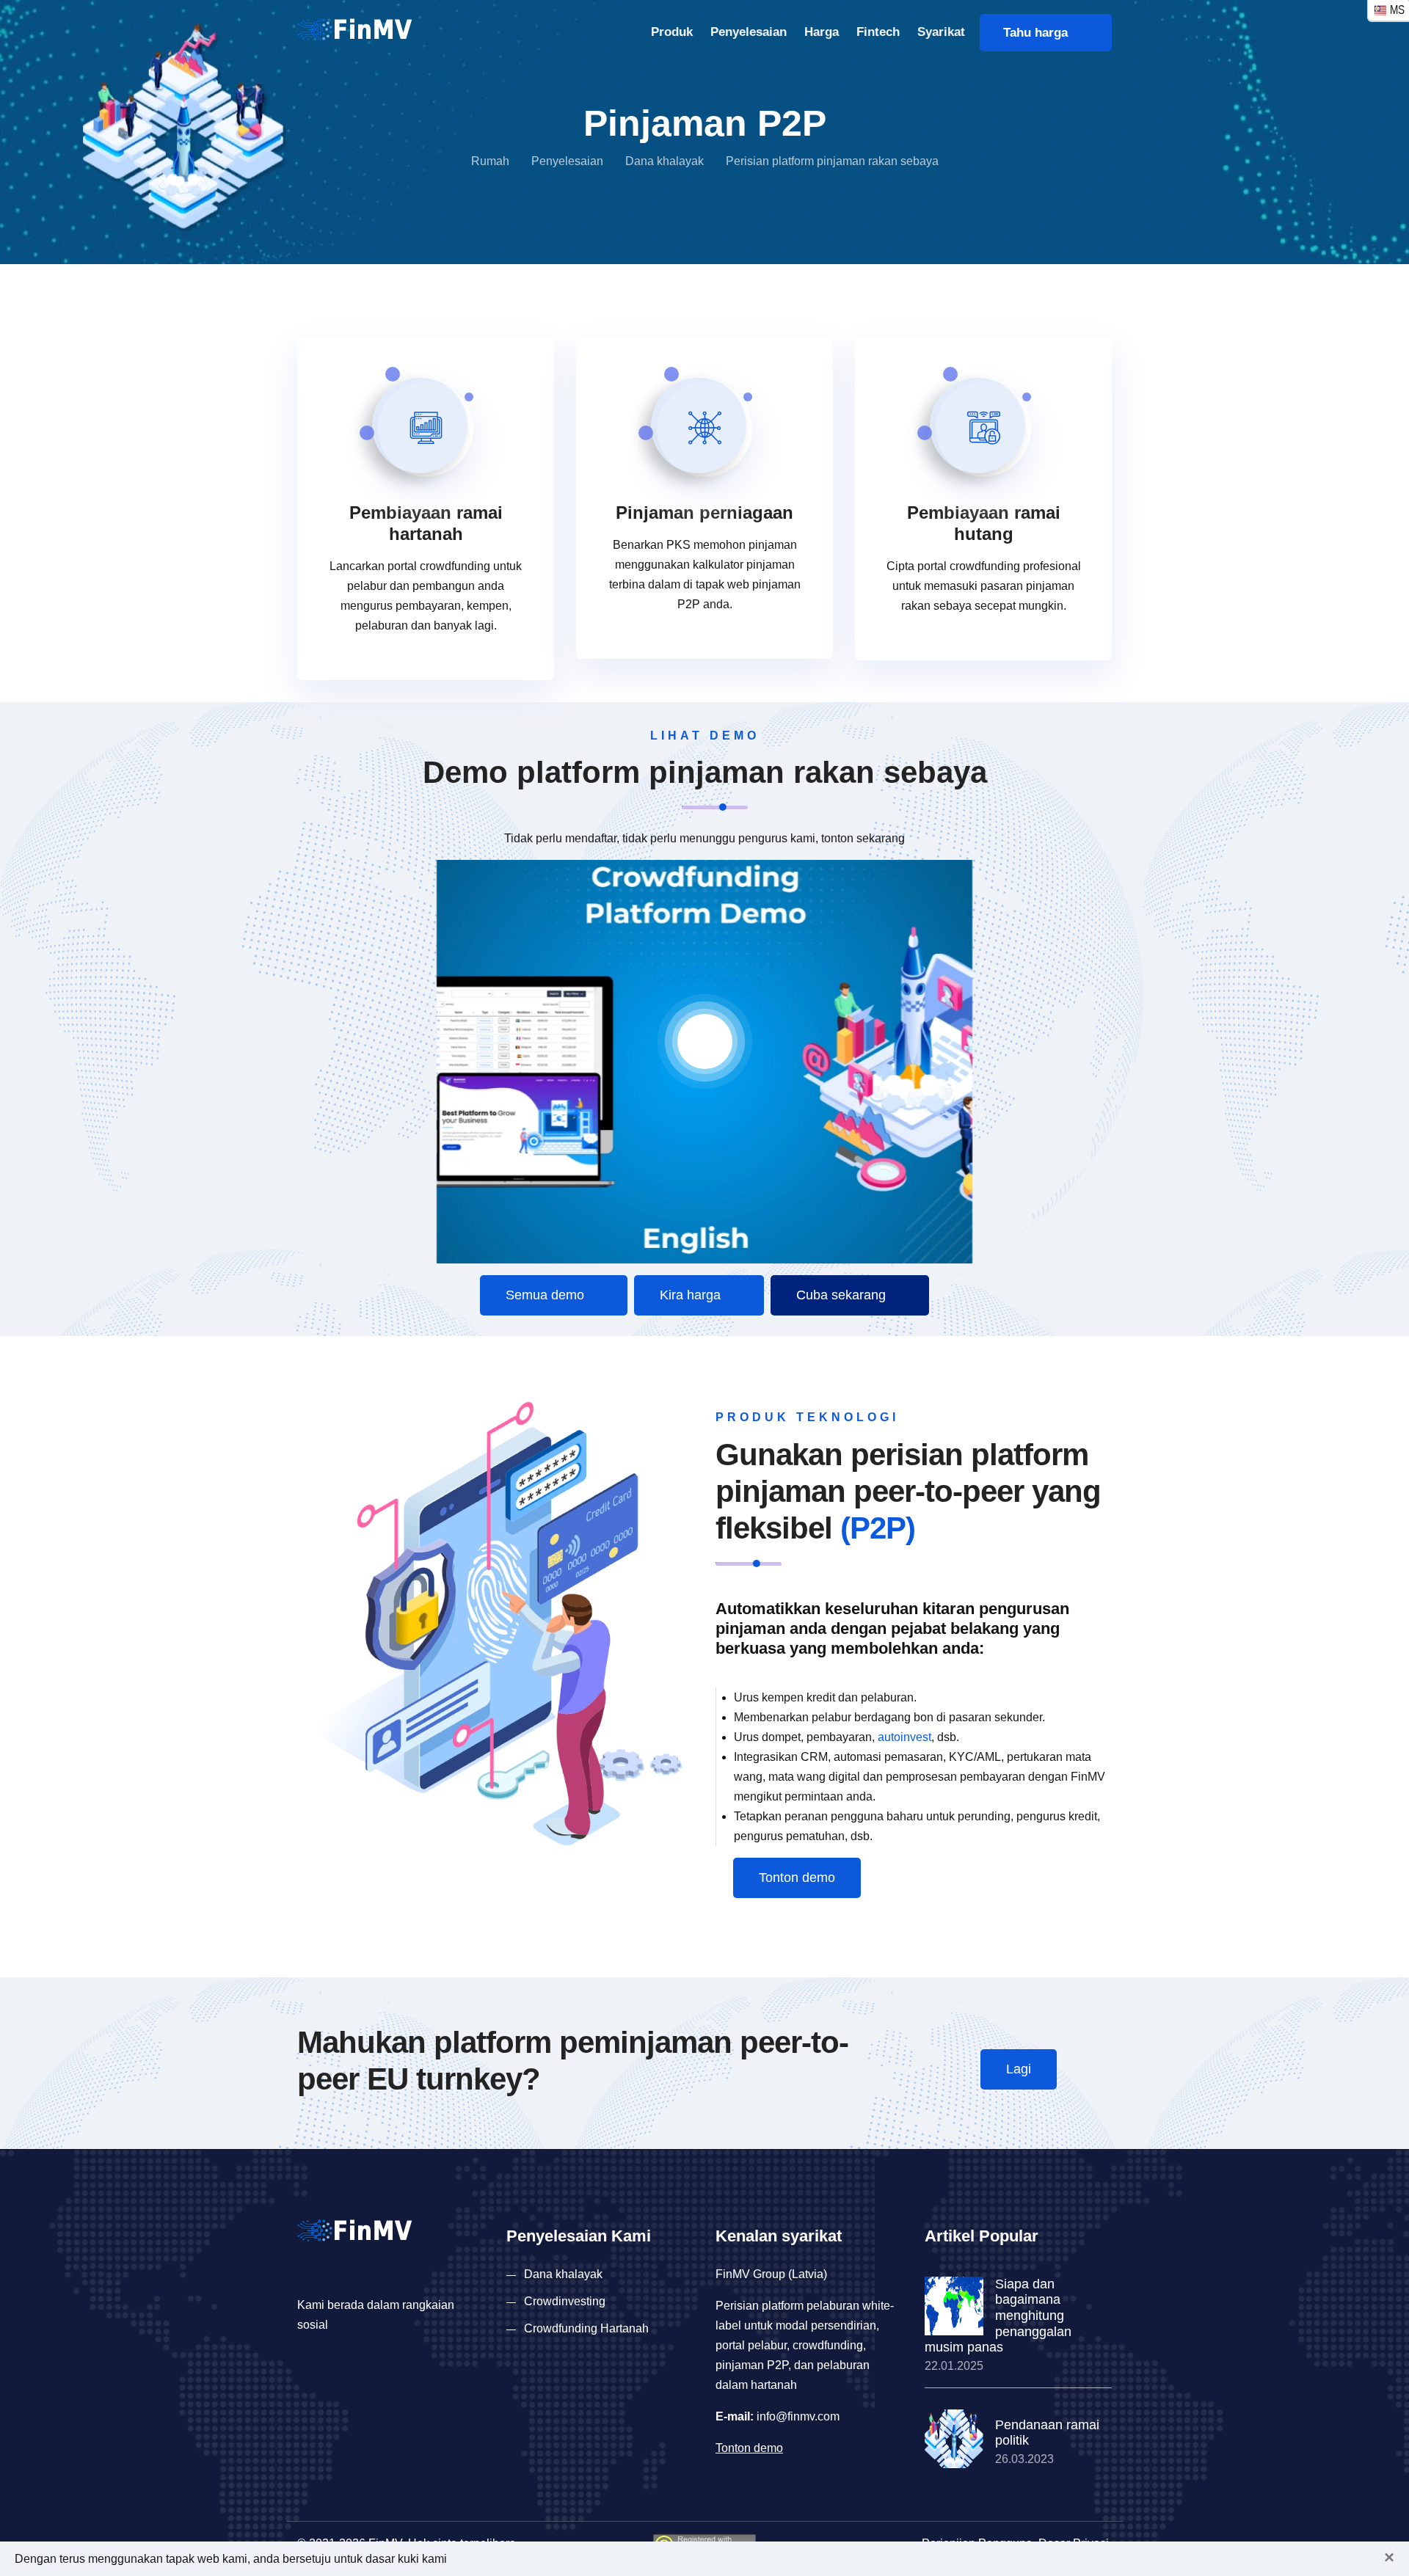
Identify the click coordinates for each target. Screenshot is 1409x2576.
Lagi (1019, 2069)
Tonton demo (797, 1878)
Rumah (490, 161)
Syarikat (941, 32)
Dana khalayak (665, 161)
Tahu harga (1041, 33)
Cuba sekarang (843, 1295)
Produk (672, 32)
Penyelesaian (749, 32)
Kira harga (692, 1295)
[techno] (354, 28)
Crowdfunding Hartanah (586, 2328)
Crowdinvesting (565, 2301)
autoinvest (904, 1737)
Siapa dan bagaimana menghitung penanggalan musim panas (998, 2316)
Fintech (878, 32)
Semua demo (547, 1295)
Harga (822, 32)
